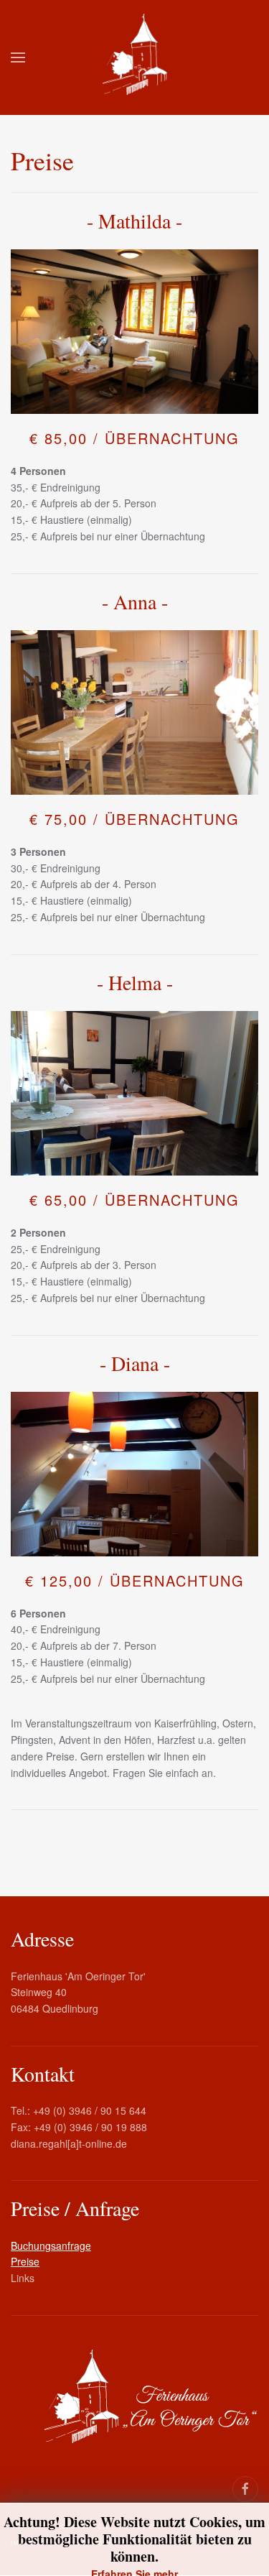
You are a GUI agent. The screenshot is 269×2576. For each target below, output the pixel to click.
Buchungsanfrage (51, 2245)
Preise (25, 2261)
